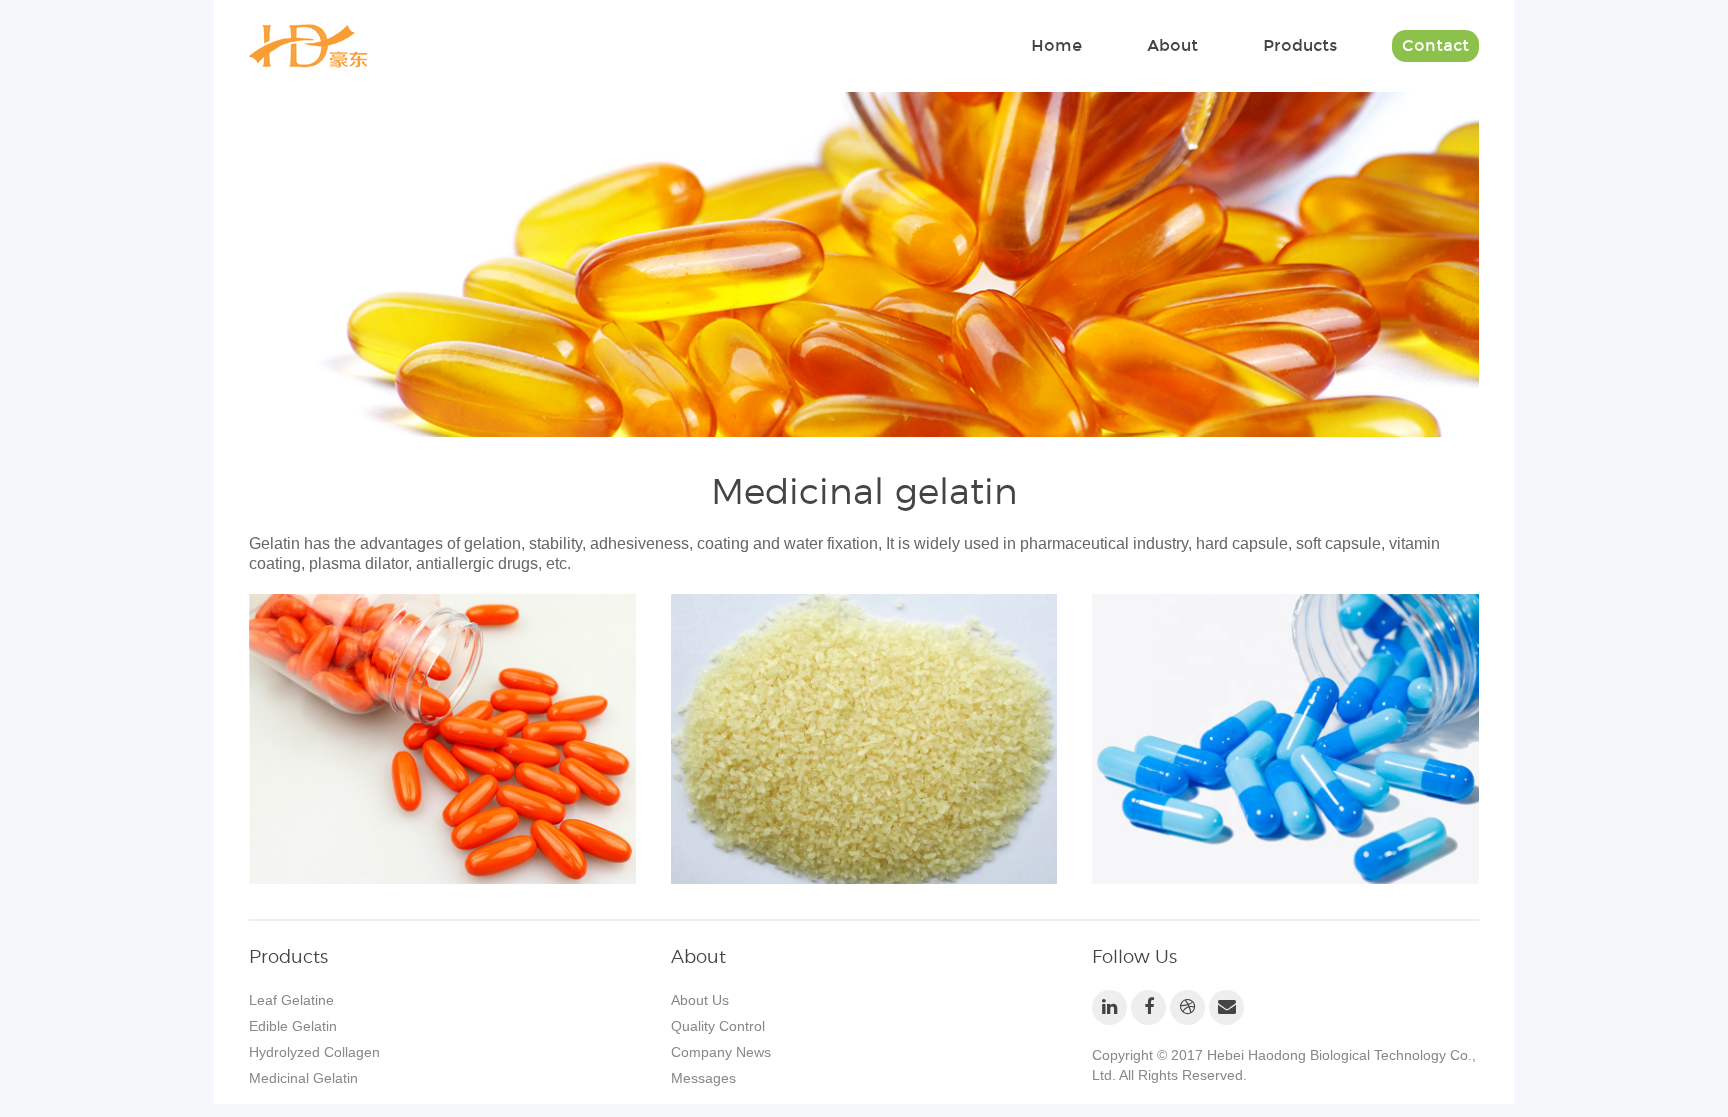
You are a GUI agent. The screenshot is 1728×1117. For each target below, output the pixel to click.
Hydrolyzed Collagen (314, 1052)
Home (1056, 45)
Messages (703, 1078)
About (1172, 45)
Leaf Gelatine (291, 1000)
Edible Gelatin (293, 1026)
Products (1300, 45)
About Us (700, 1000)
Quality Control (718, 1026)
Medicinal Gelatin (303, 1078)
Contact (1435, 45)
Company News (721, 1052)
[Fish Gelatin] (442, 739)
